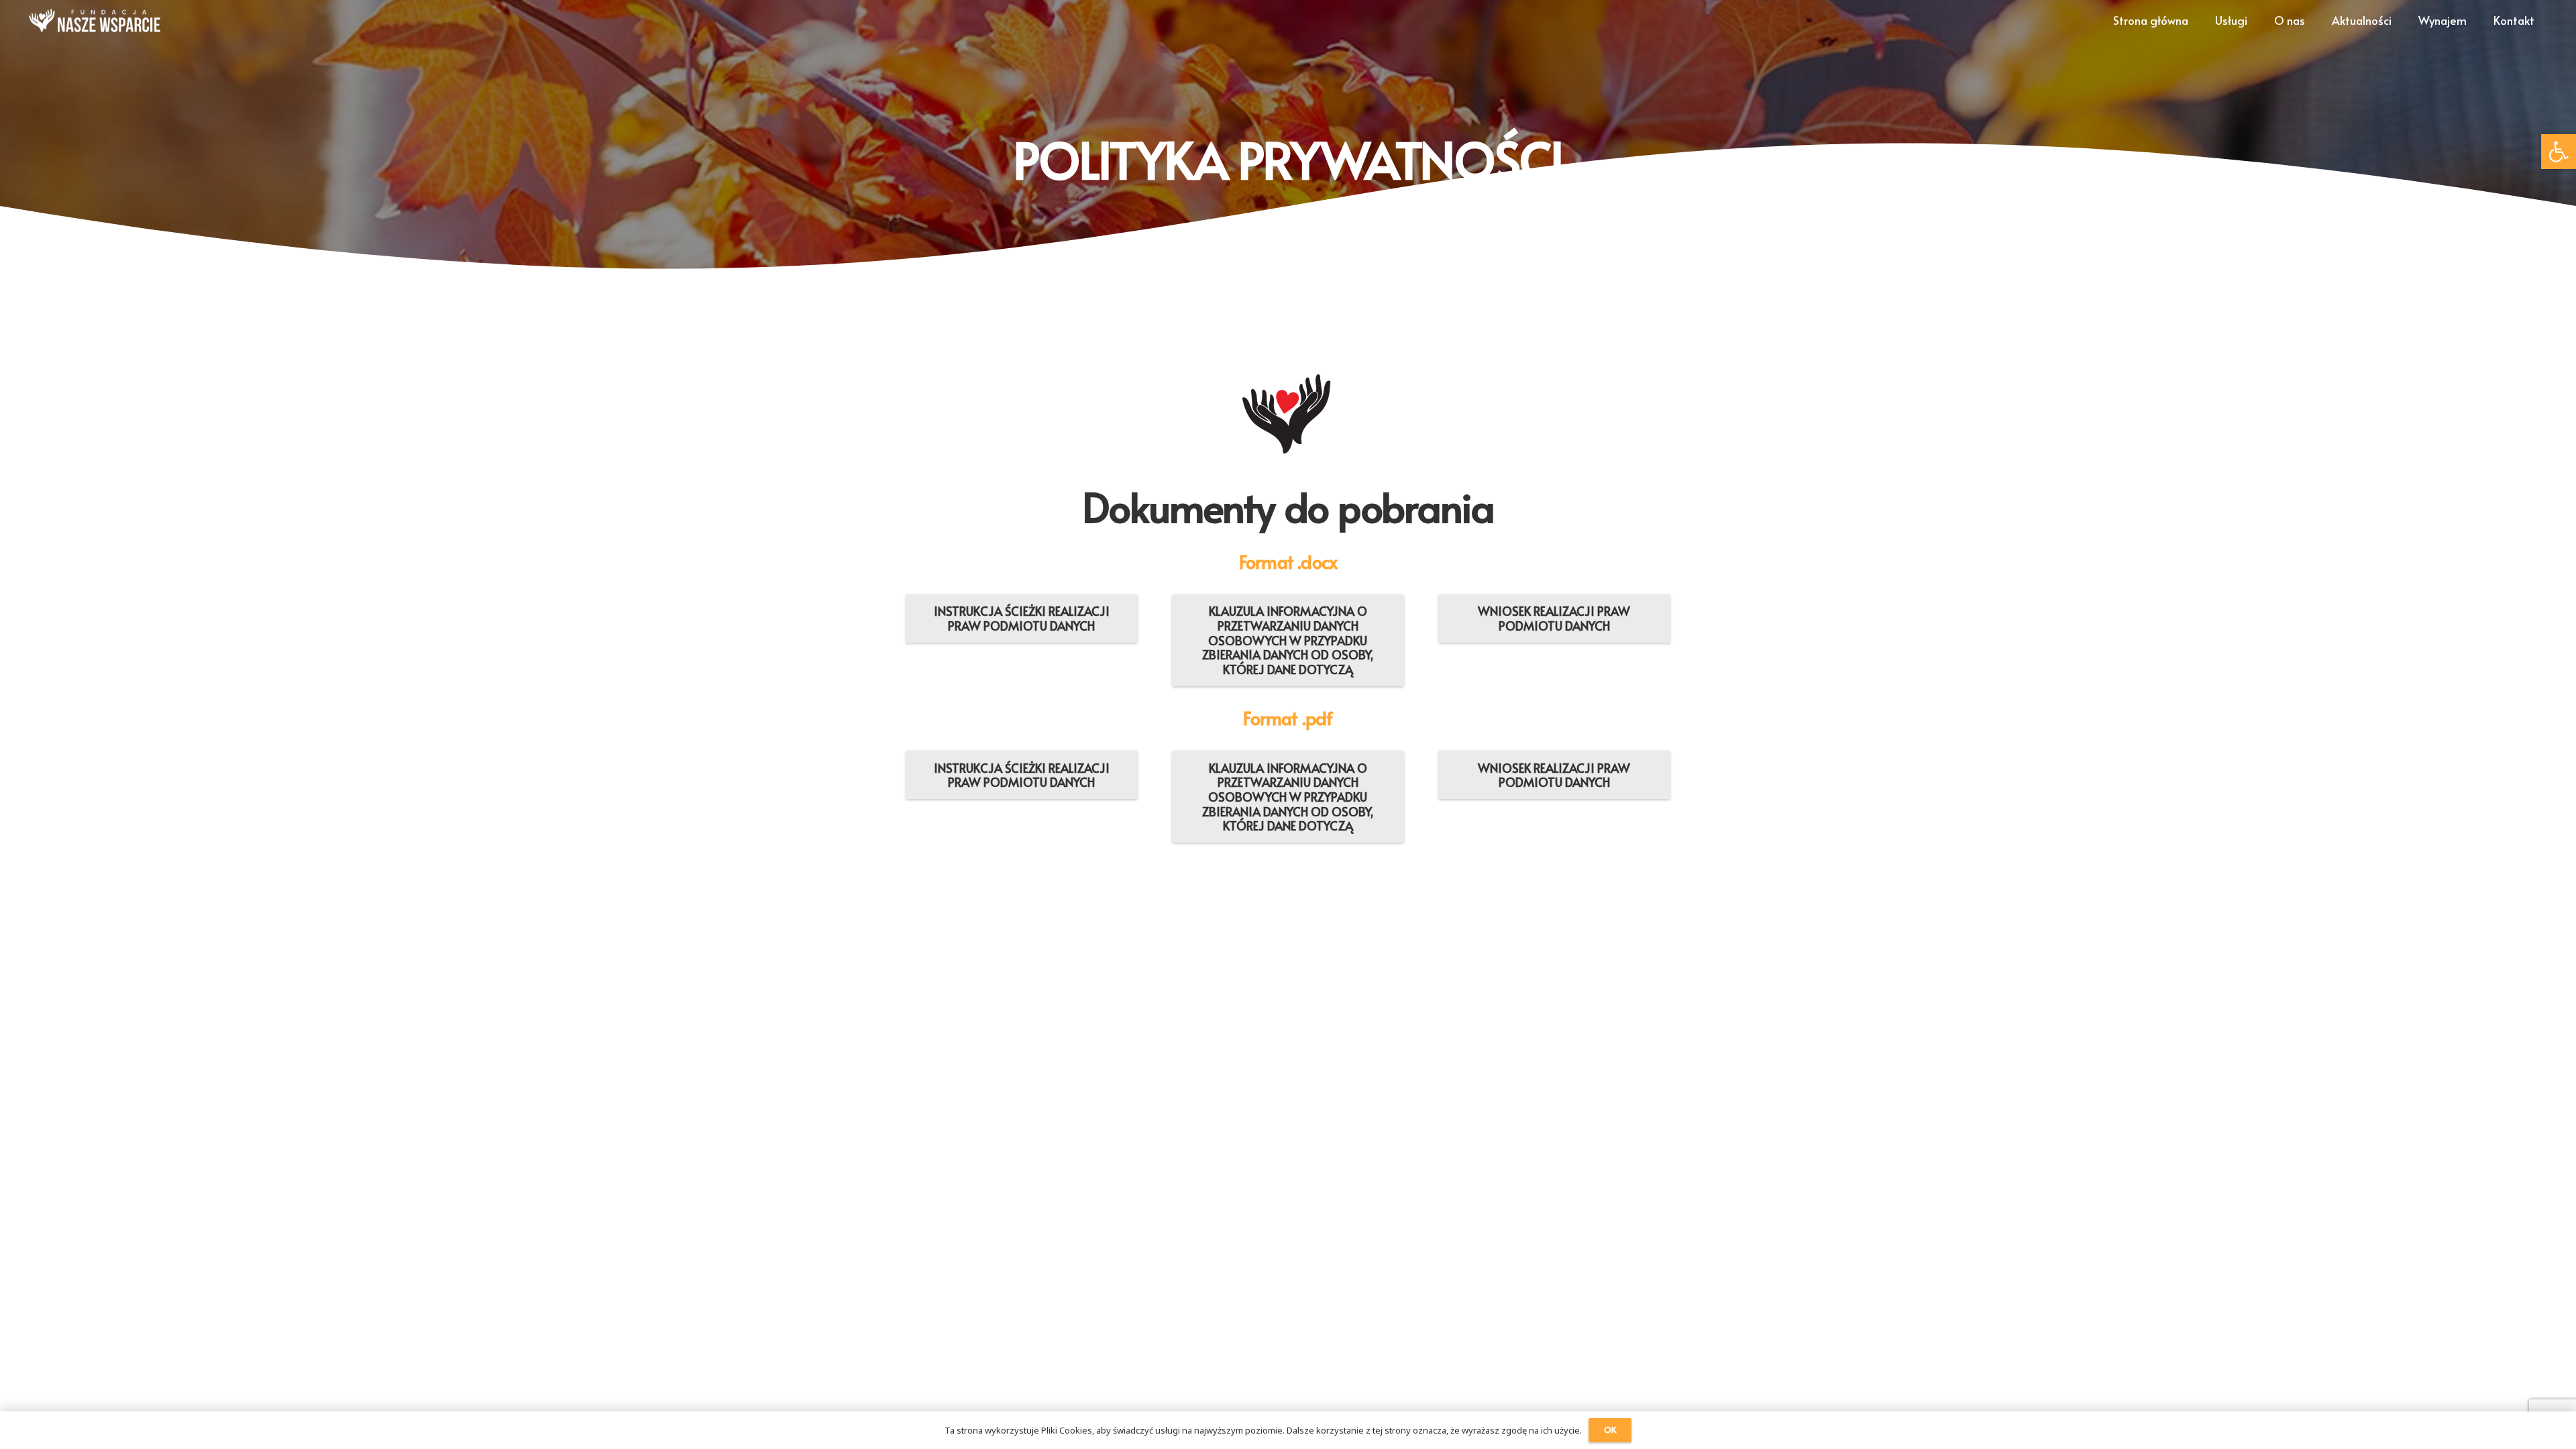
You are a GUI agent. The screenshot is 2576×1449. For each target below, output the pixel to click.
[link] (2559, 152)
